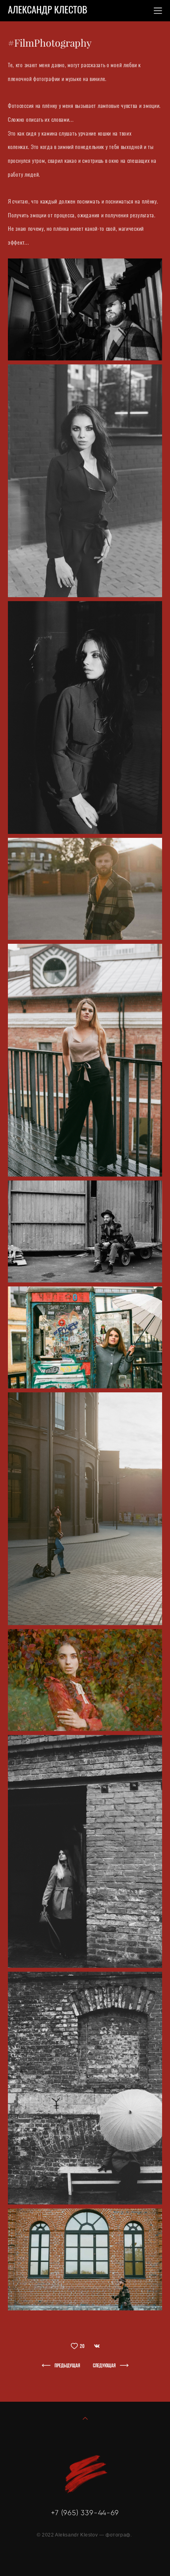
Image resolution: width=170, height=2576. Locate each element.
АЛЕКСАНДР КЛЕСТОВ (48, 11)
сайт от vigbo (85, 2558)
